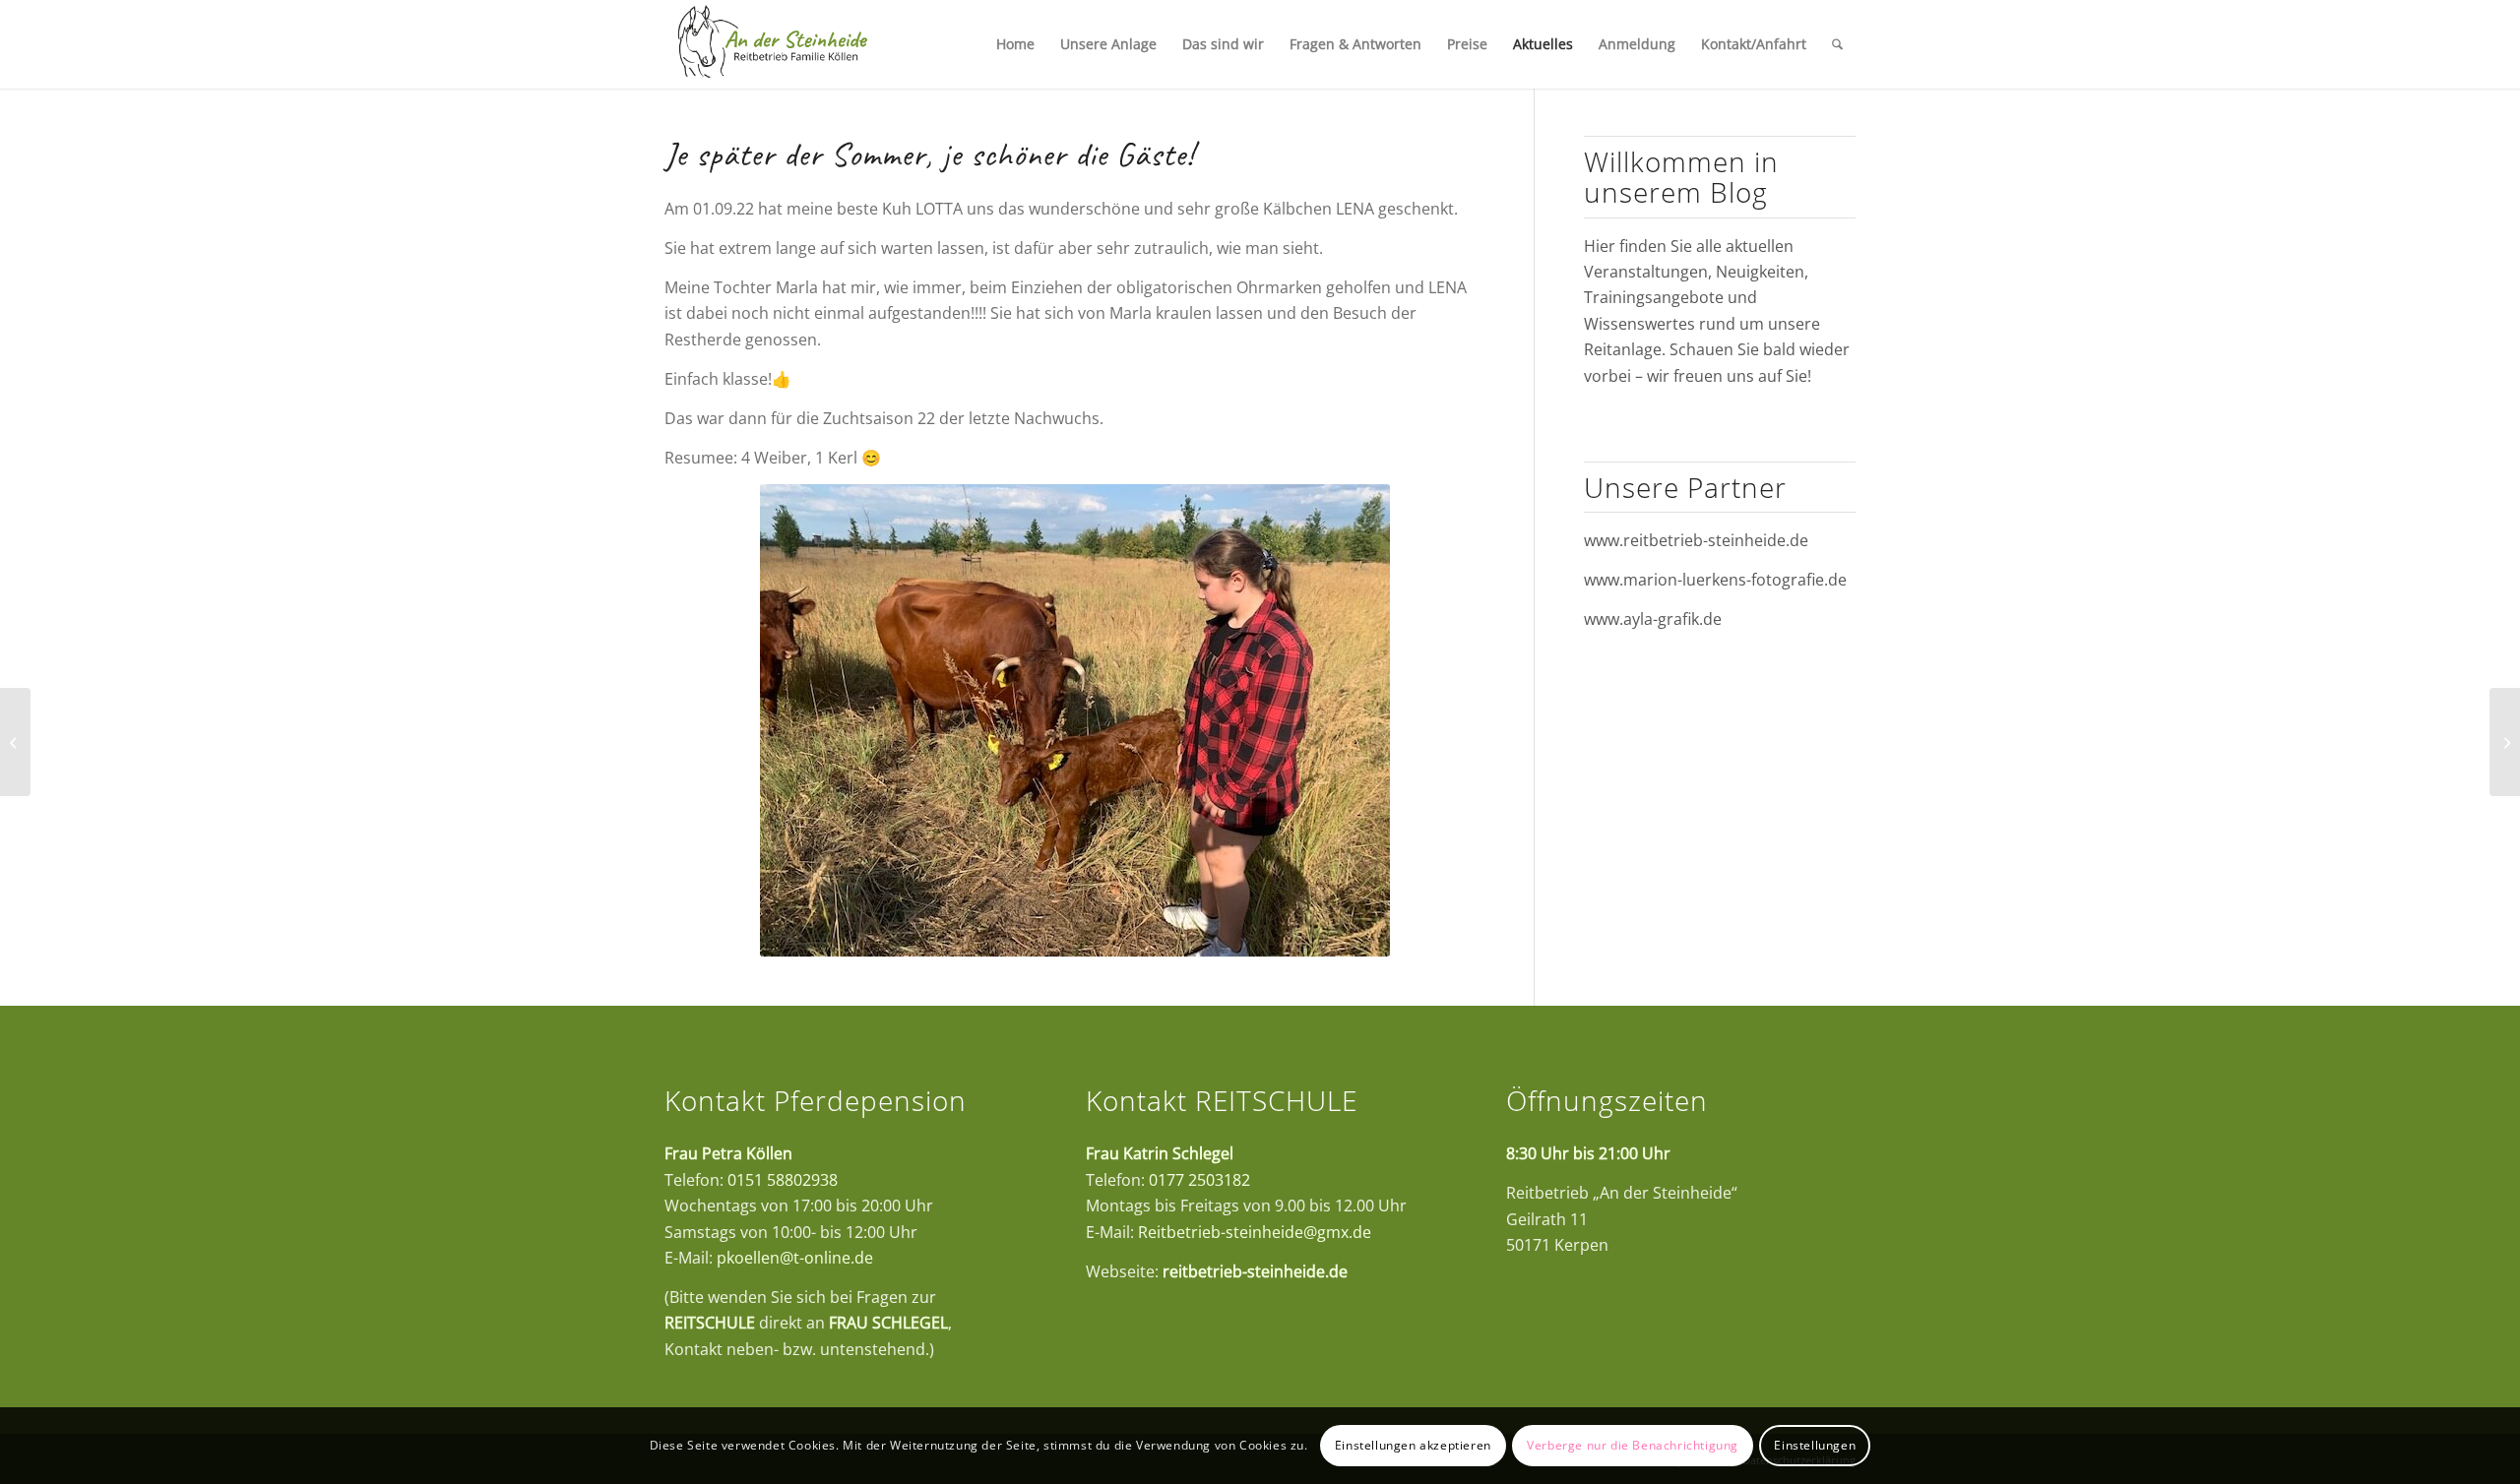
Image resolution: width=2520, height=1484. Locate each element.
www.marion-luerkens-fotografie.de (1715, 580)
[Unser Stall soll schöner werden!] (2505, 742)
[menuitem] (1015, 44)
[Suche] (1837, 44)
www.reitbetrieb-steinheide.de (1696, 540)
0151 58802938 (783, 1180)
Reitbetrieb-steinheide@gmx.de (1255, 1232)
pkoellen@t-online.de (795, 1258)
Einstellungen (1815, 1445)
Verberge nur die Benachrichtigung (1633, 1445)
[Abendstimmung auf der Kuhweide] (15, 742)
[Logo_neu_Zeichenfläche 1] (772, 44)
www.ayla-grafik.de (1653, 619)
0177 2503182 (1199, 1180)
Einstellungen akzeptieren (1413, 1445)
